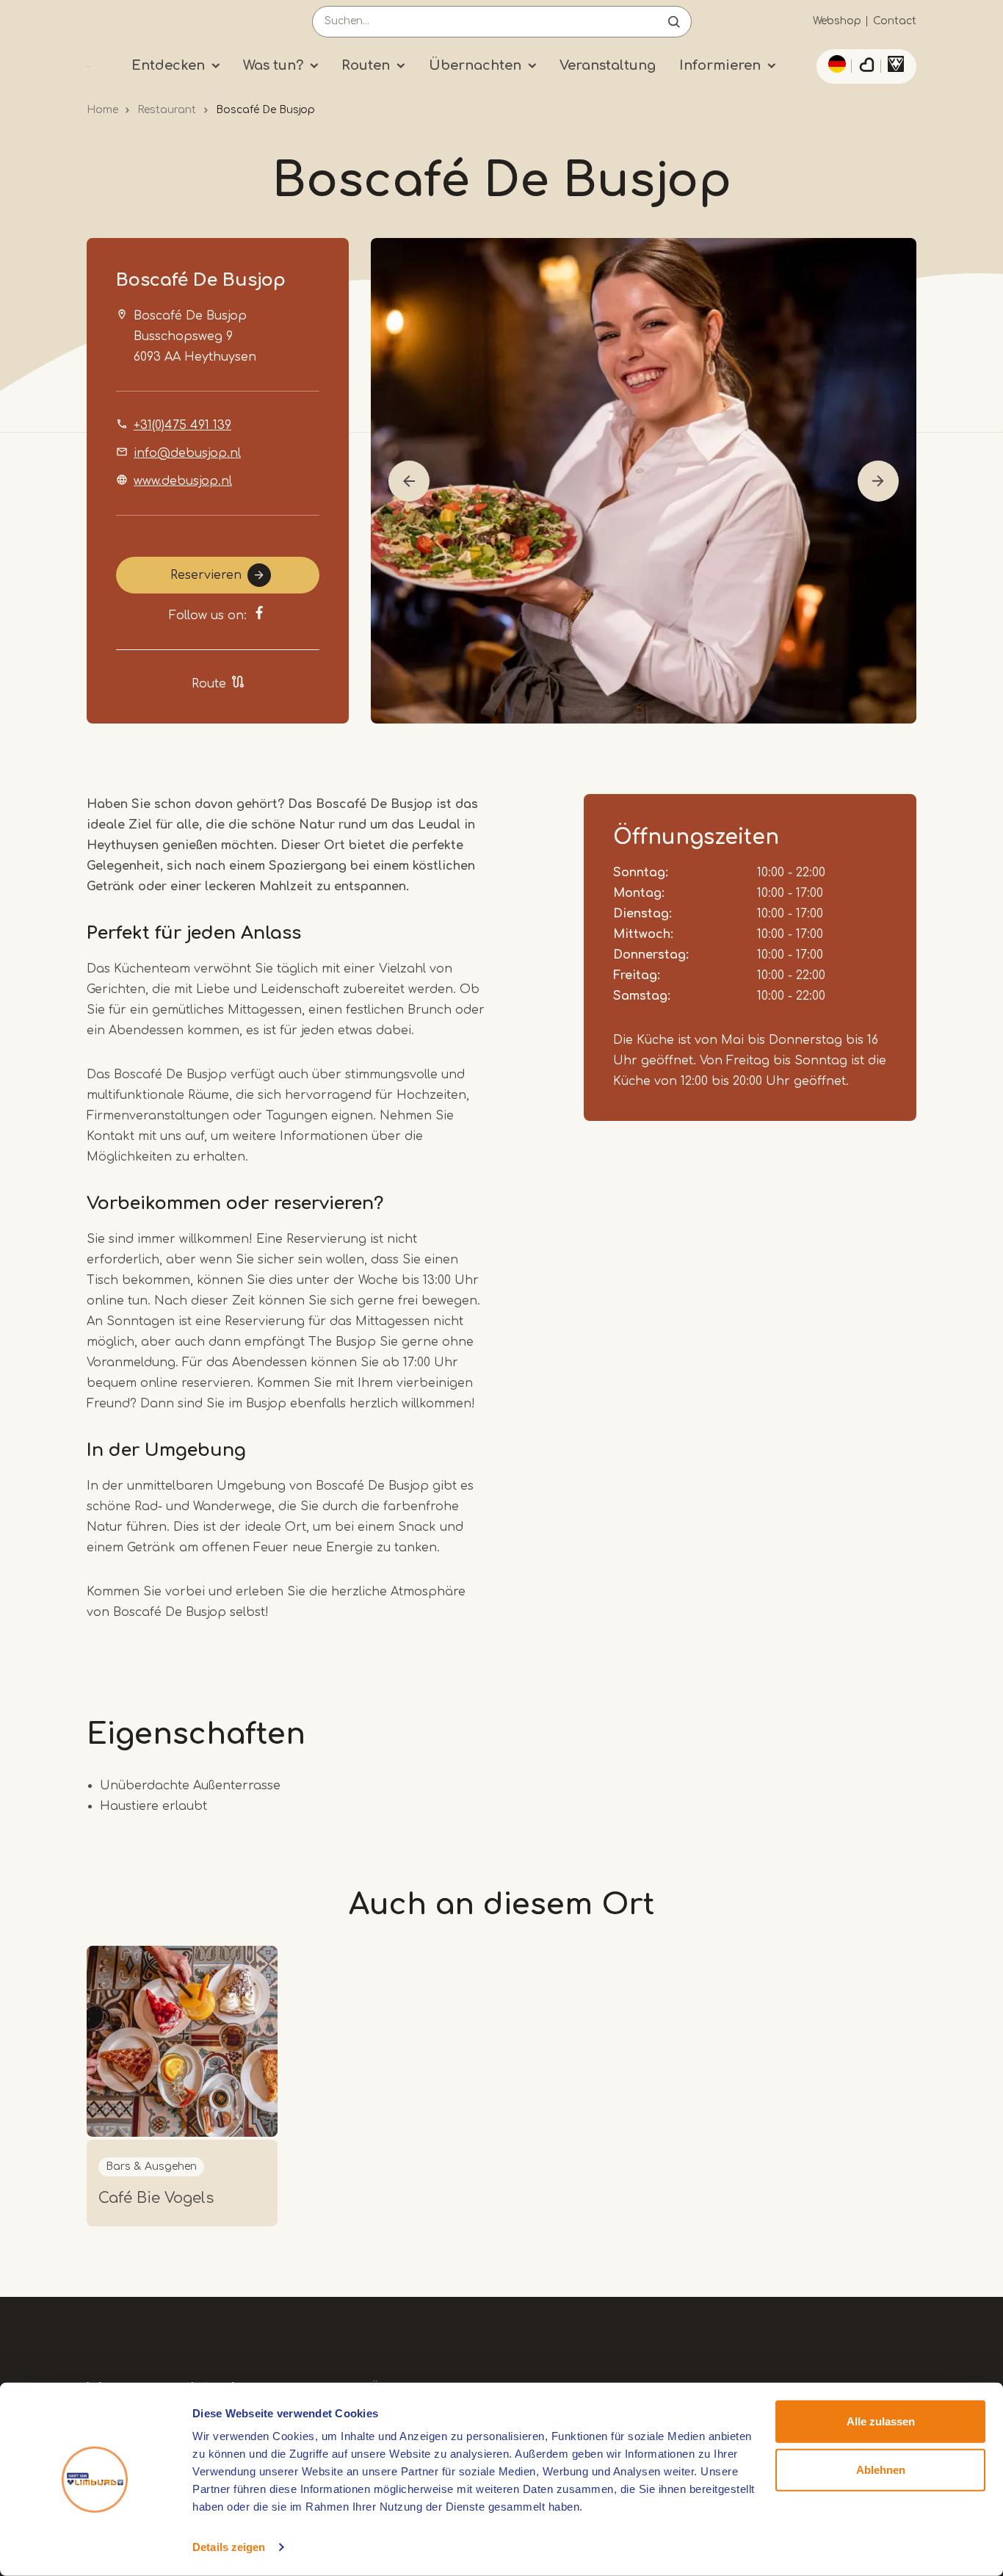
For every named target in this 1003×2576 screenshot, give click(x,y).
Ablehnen (881, 2469)
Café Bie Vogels (156, 2198)
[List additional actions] (835, 64)
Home (102, 110)
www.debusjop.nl (183, 481)
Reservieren (206, 575)
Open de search (674, 22)
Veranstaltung (608, 65)
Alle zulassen (881, 2421)
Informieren (720, 65)
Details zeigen (229, 2547)
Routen (366, 65)
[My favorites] (866, 67)
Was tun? (273, 65)
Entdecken (168, 65)
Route (209, 684)
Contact (895, 21)
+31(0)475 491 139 (182, 425)
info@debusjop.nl (187, 453)
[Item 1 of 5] (644, 481)
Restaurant (167, 110)
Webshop (837, 21)
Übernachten (475, 65)
